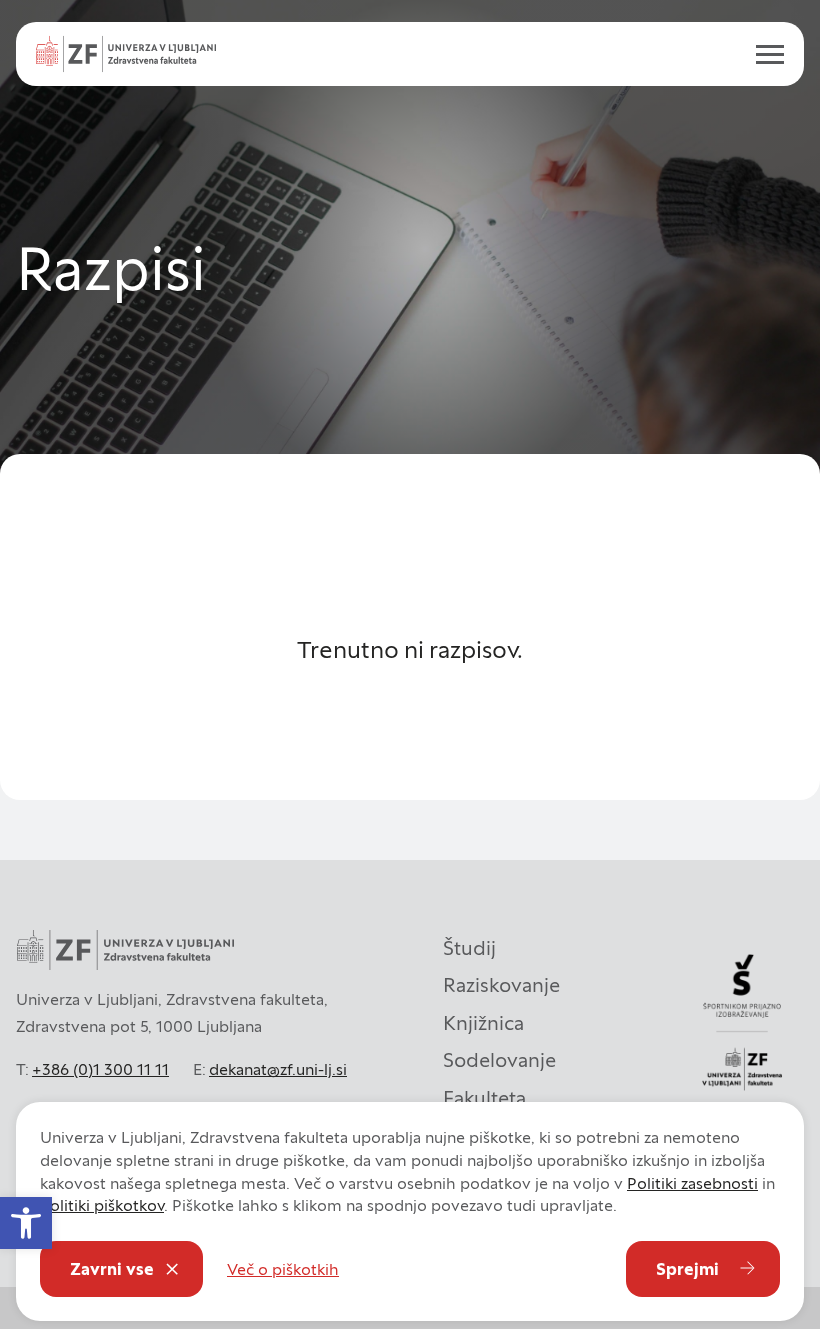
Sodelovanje (499, 1060)
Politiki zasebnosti (692, 1183)
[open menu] (762, 54)
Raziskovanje (501, 985)
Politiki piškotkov (102, 1205)
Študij (469, 948)
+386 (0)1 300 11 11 (100, 1069)
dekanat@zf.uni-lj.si (278, 1069)
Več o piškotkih (283, 1269)
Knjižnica (483, 1023)
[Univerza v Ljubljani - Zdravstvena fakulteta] (126, 54)
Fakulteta (484, 1098)
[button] (26, 1223)
